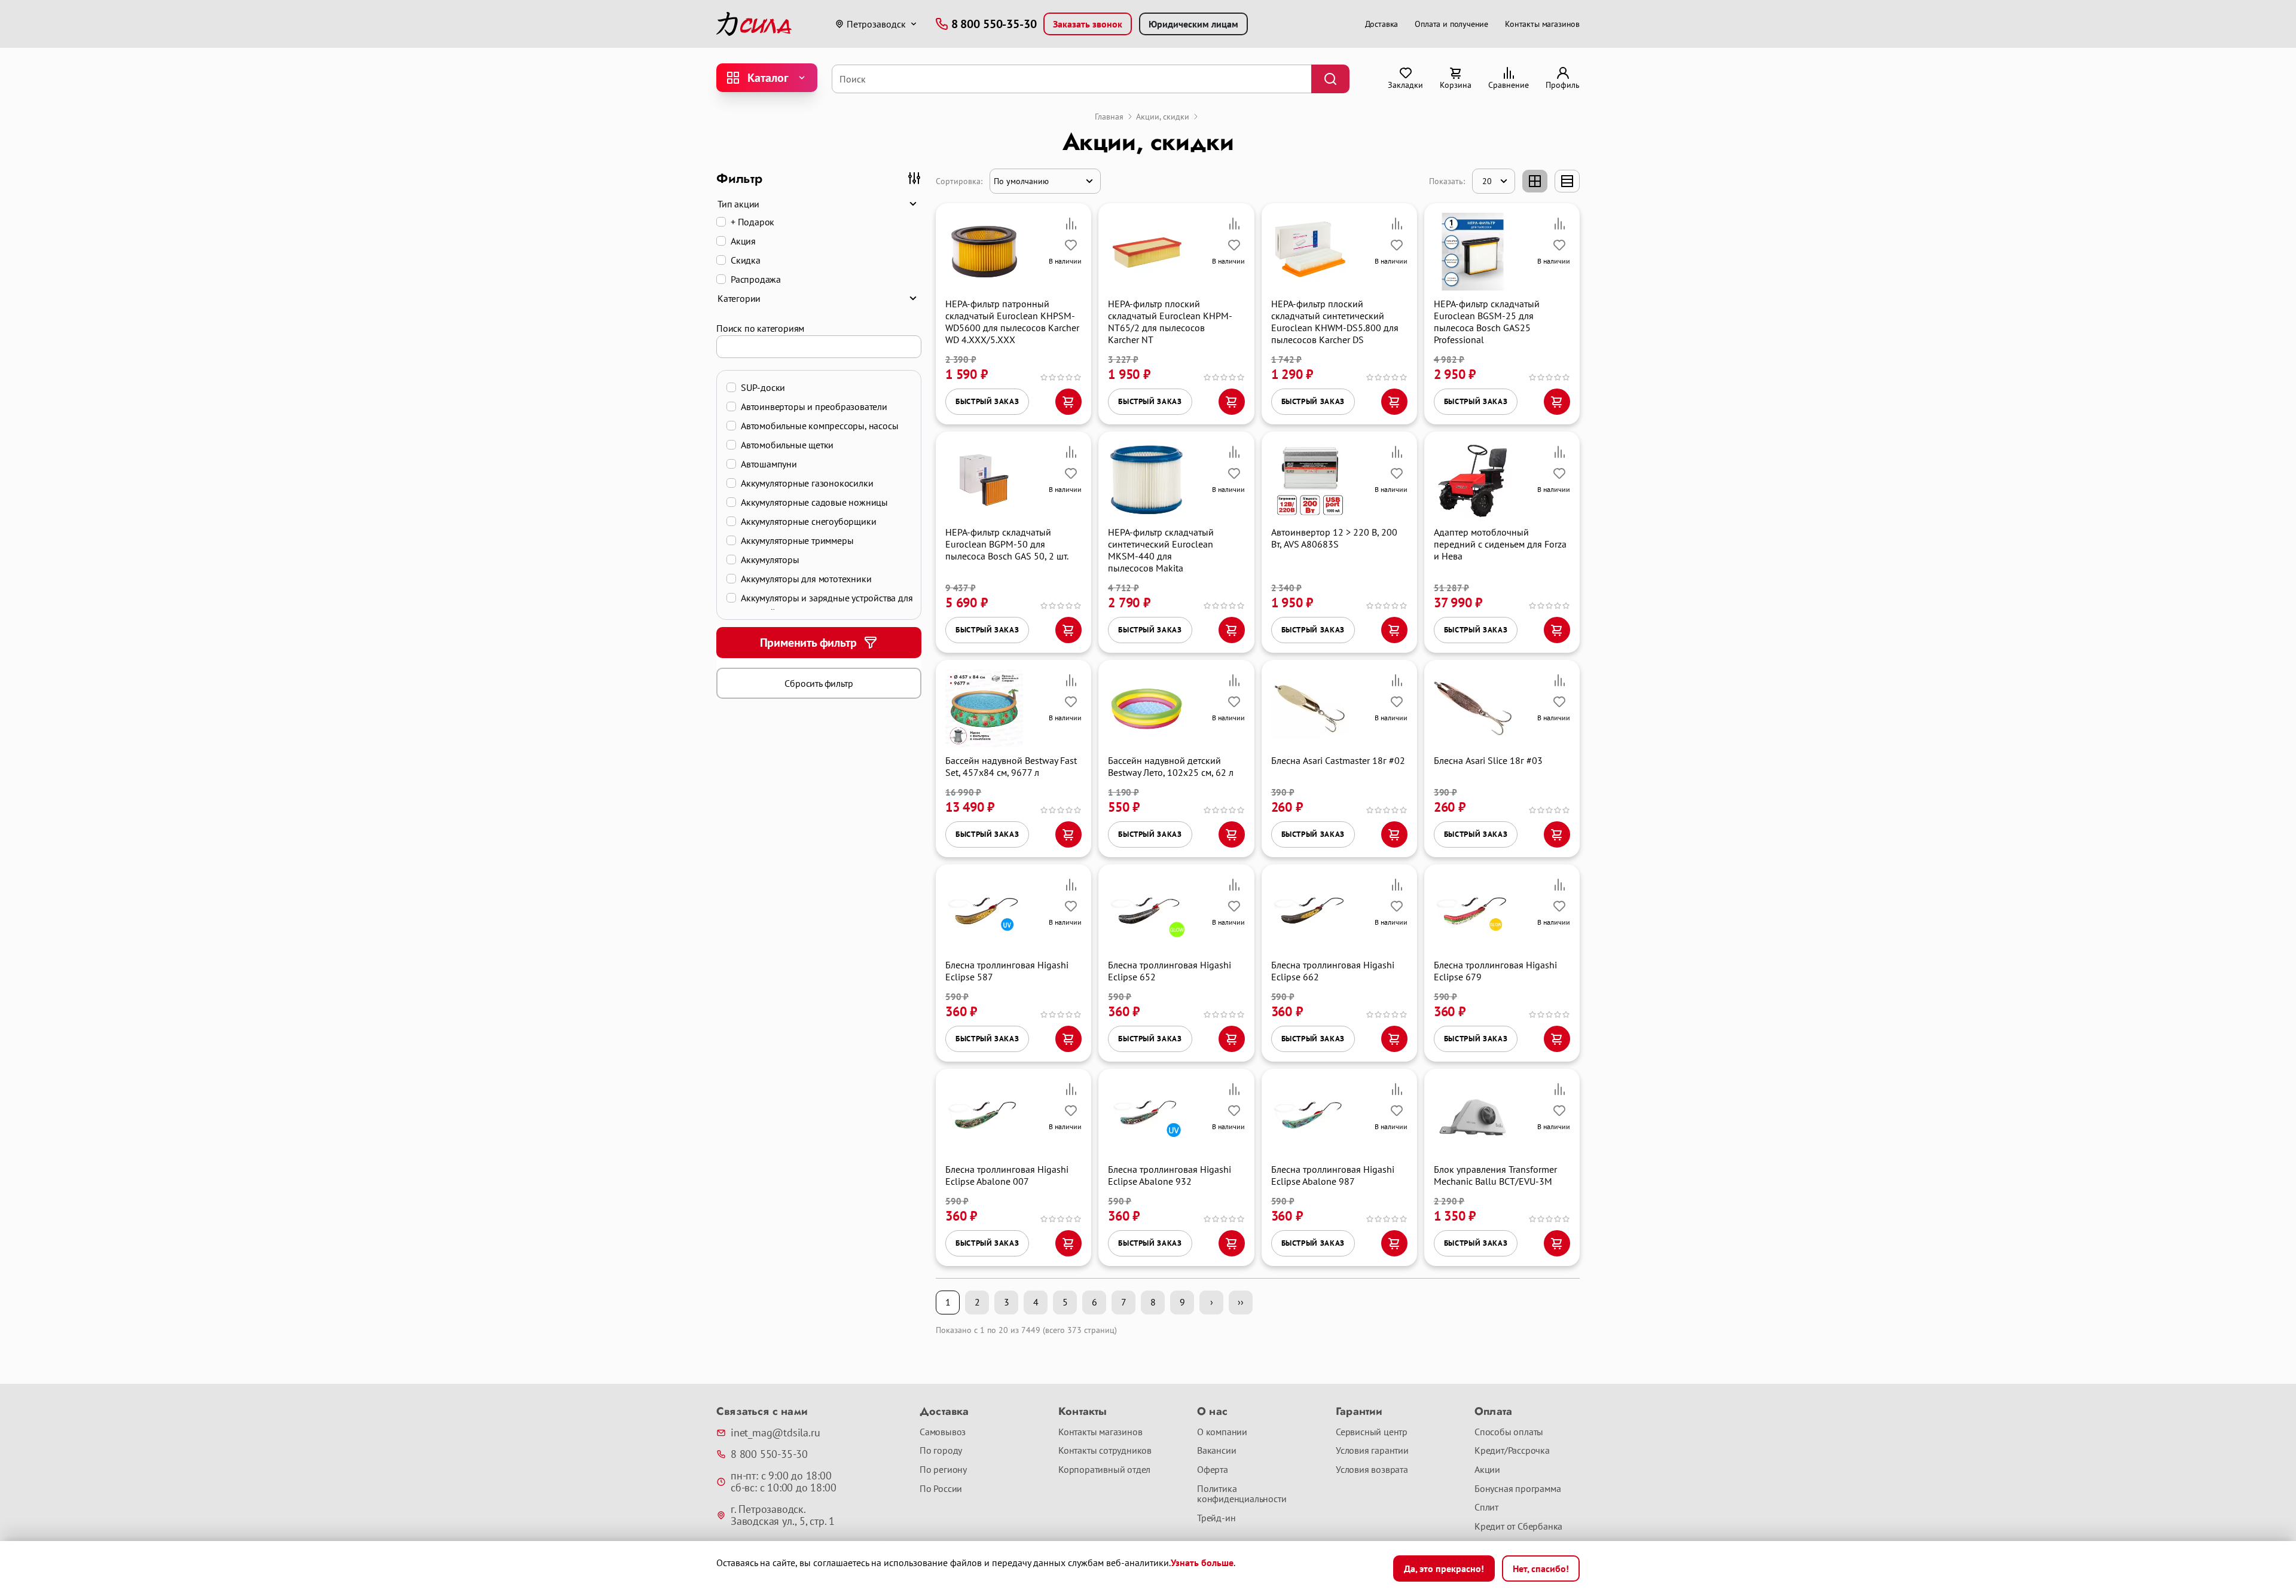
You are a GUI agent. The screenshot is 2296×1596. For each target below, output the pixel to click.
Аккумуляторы (770, 559)
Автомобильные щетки (787, 445)
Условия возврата (1372, 1470)
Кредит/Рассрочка (1512, 1451)
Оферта (1213, 1470)
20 (1487, 181)
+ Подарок (752, 222)
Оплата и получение (1451, 24)
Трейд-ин (1216, 1518)
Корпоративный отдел (1104, 1470)
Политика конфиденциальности (1242, 1494)
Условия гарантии (1372, 1451)
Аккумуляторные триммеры (797, 540)
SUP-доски (763, 387)
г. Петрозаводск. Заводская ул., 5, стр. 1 (783, 1515)
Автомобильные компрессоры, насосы (819, 426)
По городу (941, 1451)
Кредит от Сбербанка (1518, 1527)
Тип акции (738, 204)
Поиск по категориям (760, 328)
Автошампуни (769, 464)
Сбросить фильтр (819, 683)
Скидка (746, 260)
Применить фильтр (808, 643)
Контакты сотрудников (1105, 1451)
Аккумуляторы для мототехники (806, 579)
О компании (1222, 1432)
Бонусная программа (1518, 1489)
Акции (1487, 1470)
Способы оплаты (1509, 1432)
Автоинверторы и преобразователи (814, 406)
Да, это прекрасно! (1444, 1569)
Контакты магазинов (1542, 24)
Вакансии (1216, 1451)
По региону (943, 1470)
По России (941, 1489)
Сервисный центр (1372, 1432)
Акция (743, 241)
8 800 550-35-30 (769, 1454)
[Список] (1567, 181)
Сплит (1486, 1508)
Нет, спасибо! (1541, 1569)
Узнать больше (1202, 1563)
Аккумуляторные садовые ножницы (814, 502)
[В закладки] (1071, 245)
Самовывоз (943, 1432)
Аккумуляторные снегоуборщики (808, 521)
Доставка (1382, 24)
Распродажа (756, 279)
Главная (1109, 117)
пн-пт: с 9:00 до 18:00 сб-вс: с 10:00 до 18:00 (783, 1482)
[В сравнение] (1071, 224)
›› (1241, 1302)
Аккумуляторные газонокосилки (807, 483)
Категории (739, 298)
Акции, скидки (1163, 117)
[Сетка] (1535, 181)
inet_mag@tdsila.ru (775, 1433)
